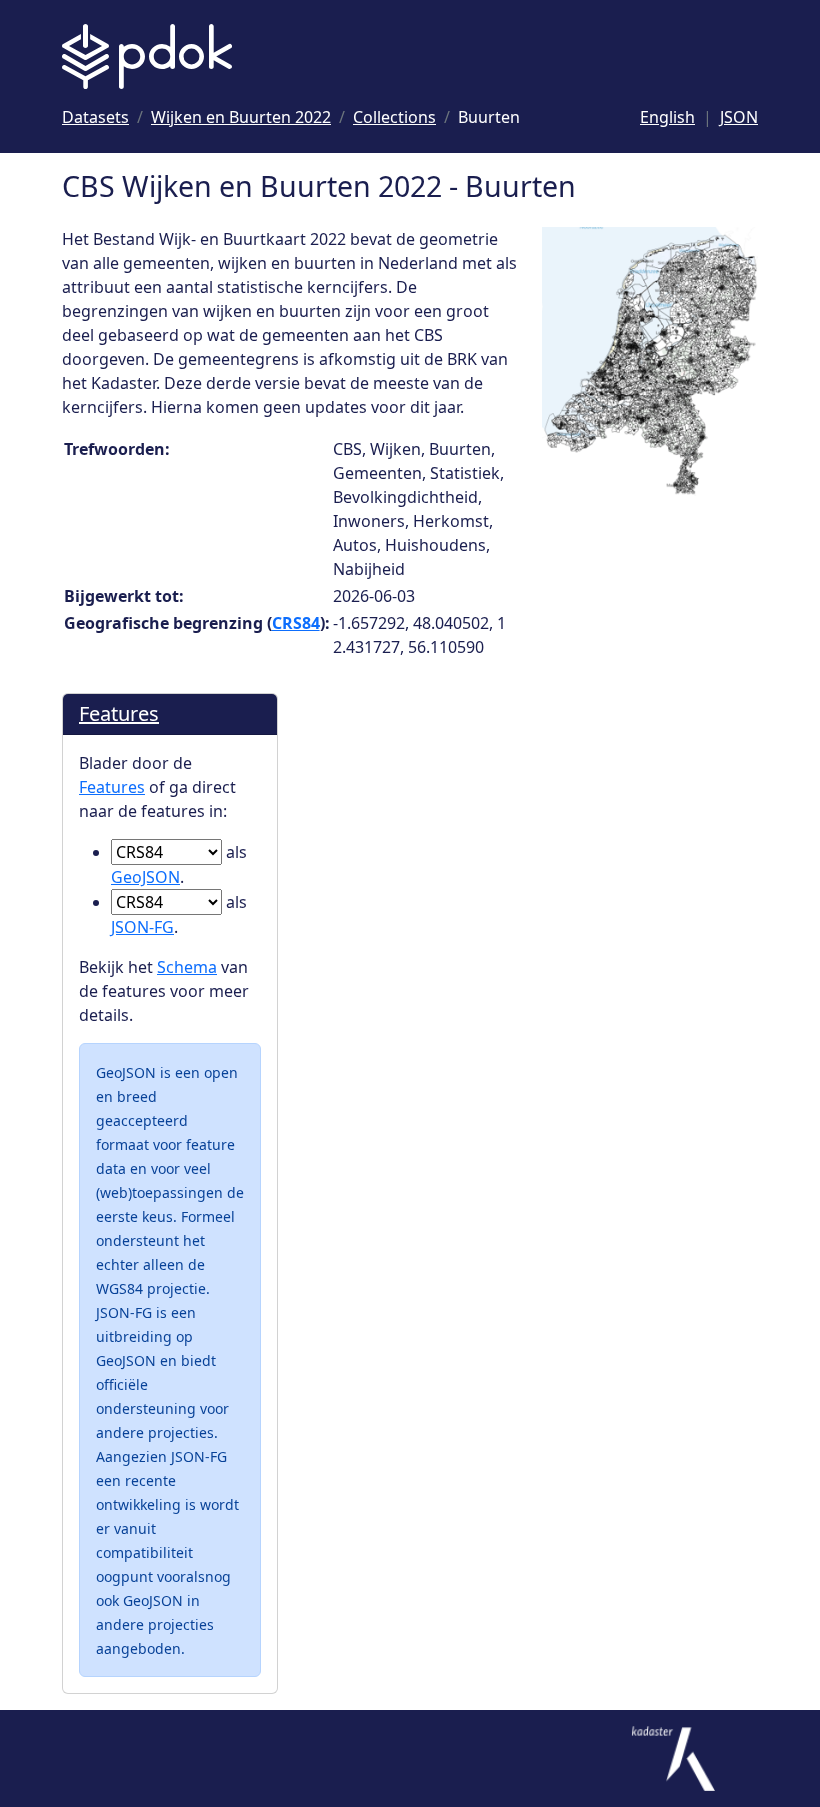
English (667, 117)
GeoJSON (145, 877)
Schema (187, 967)
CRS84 (296, 623)
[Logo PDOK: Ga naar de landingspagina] (147, 56)
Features (119, 713)
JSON (739, 117)
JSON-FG (142, 927)
